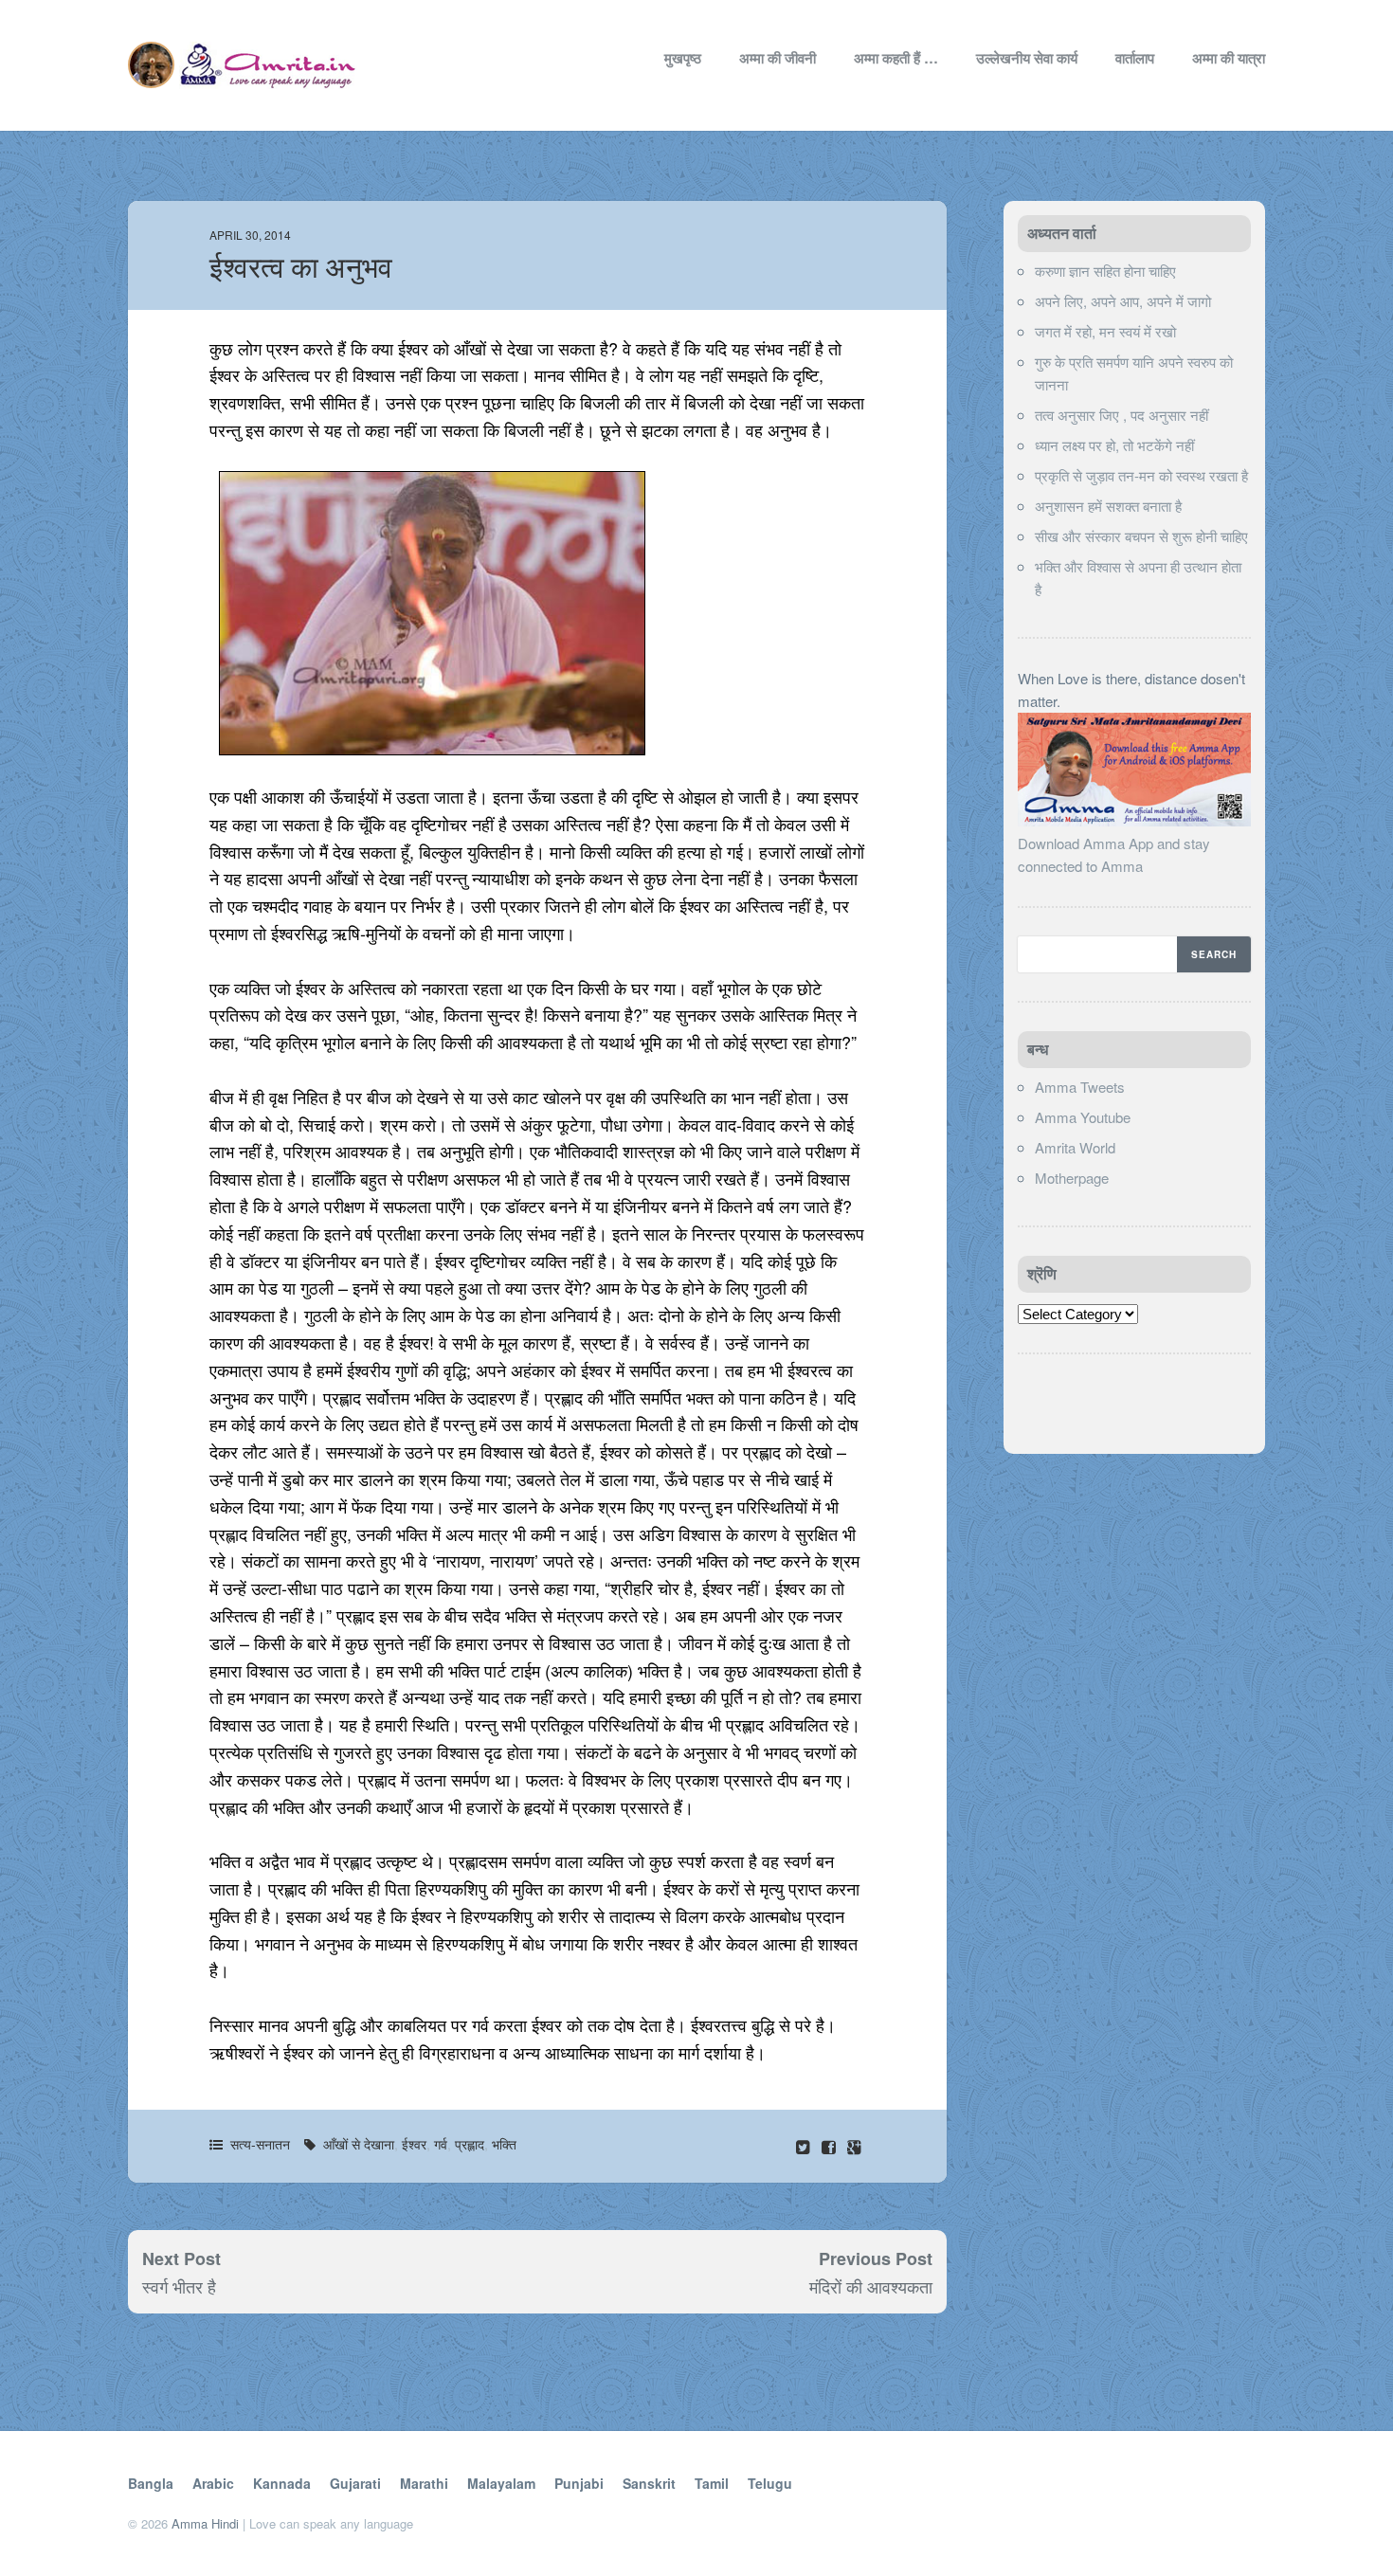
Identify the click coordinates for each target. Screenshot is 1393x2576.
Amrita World (1075, 1147)
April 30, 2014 (250, 235)
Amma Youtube (1083, 1117)
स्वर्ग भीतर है (179, 2286)
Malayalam (501, 2483)
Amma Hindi (205, 2523)
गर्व (441, 2144)
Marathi (424, 2483)
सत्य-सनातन (260, 2144)
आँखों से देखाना (359, 2144)
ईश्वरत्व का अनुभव (301, 268)
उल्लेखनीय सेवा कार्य (1027, 58)
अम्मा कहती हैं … (896, 58)
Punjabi (579, 2483)
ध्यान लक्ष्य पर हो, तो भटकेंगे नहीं (1114, 445)
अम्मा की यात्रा (1229, 58)
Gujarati (355, 2483)
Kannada (282, 2483)
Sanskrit (649, 2483)
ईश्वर (414, 2144)
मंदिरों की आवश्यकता (871, 2286)
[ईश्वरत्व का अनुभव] (831, 2146)
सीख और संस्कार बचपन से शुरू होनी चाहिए (1141, 536)
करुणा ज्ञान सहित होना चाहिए (1105, 271)
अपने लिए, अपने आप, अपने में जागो (1123, 301)
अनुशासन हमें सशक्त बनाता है (1108, 506)
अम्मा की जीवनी (778, 58)
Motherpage (1072, 1178)
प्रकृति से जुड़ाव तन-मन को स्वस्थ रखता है (1141, 475)
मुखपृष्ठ (683, 58)
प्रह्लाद (470, 2144)
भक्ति (504, 2144)
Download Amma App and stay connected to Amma (1114, 854)
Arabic (213, 2483)
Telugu (770, 2483)
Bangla (151, 2483)
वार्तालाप (1135, 58)
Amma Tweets (1080, 1087)
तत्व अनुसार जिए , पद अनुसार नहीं (1122, 415)
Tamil (712, 2483)
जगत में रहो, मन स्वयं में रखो (1105, 331)
